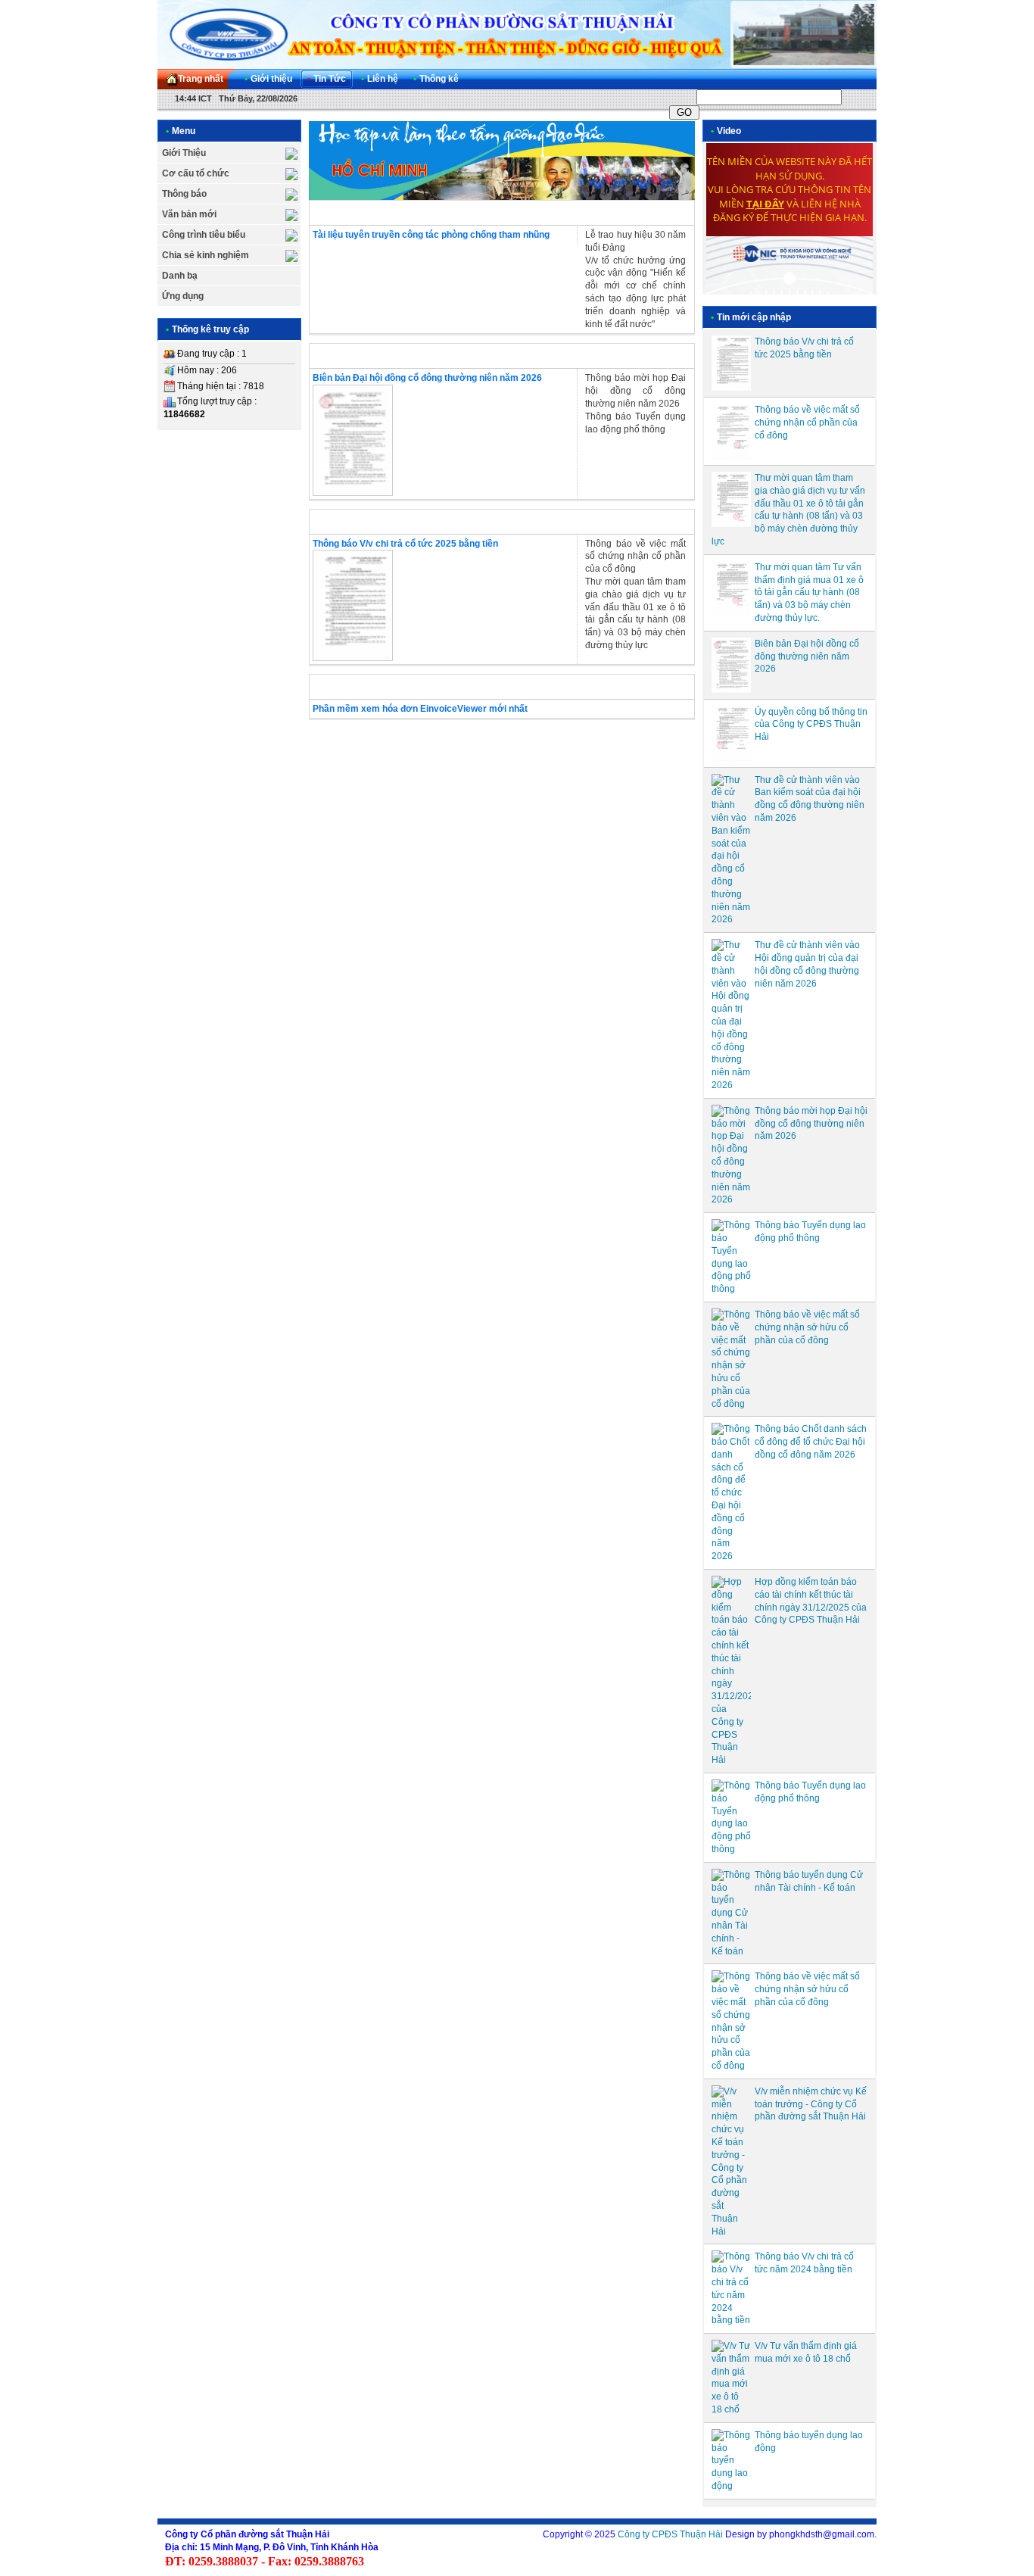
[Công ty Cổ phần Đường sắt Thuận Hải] (517, 34)
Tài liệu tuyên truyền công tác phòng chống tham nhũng (431, 235)
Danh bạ (180, 276)
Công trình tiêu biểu (204, 235)
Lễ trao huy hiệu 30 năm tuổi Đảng (635, 241)
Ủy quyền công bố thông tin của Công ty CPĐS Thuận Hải (811, 725)
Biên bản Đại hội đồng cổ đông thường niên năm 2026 (427, 378)
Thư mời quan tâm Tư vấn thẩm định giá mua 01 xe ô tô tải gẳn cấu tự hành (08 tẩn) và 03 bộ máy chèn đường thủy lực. (809, 593)
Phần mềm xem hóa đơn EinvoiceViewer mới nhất (420, 709)
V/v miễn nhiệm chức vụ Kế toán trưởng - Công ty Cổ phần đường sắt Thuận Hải (811, 2104)
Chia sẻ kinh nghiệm (206, 255)
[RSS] (852, 79)
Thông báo (184, 194)
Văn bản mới (189, 214)
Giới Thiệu (184, 153)
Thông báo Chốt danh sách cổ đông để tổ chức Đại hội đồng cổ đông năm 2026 (811, 1442)
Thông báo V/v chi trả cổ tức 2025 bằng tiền (405, 544)
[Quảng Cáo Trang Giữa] (502, 197)
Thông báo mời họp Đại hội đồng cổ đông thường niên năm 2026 (635, 391)
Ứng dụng (183, 296)
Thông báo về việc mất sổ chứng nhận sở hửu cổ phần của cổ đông (807, 1327)
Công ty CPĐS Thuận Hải (670, 2534)
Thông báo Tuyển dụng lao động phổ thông (635, 423)
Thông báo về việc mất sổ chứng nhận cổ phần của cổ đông (635, 557)
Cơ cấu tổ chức (196, 173)
